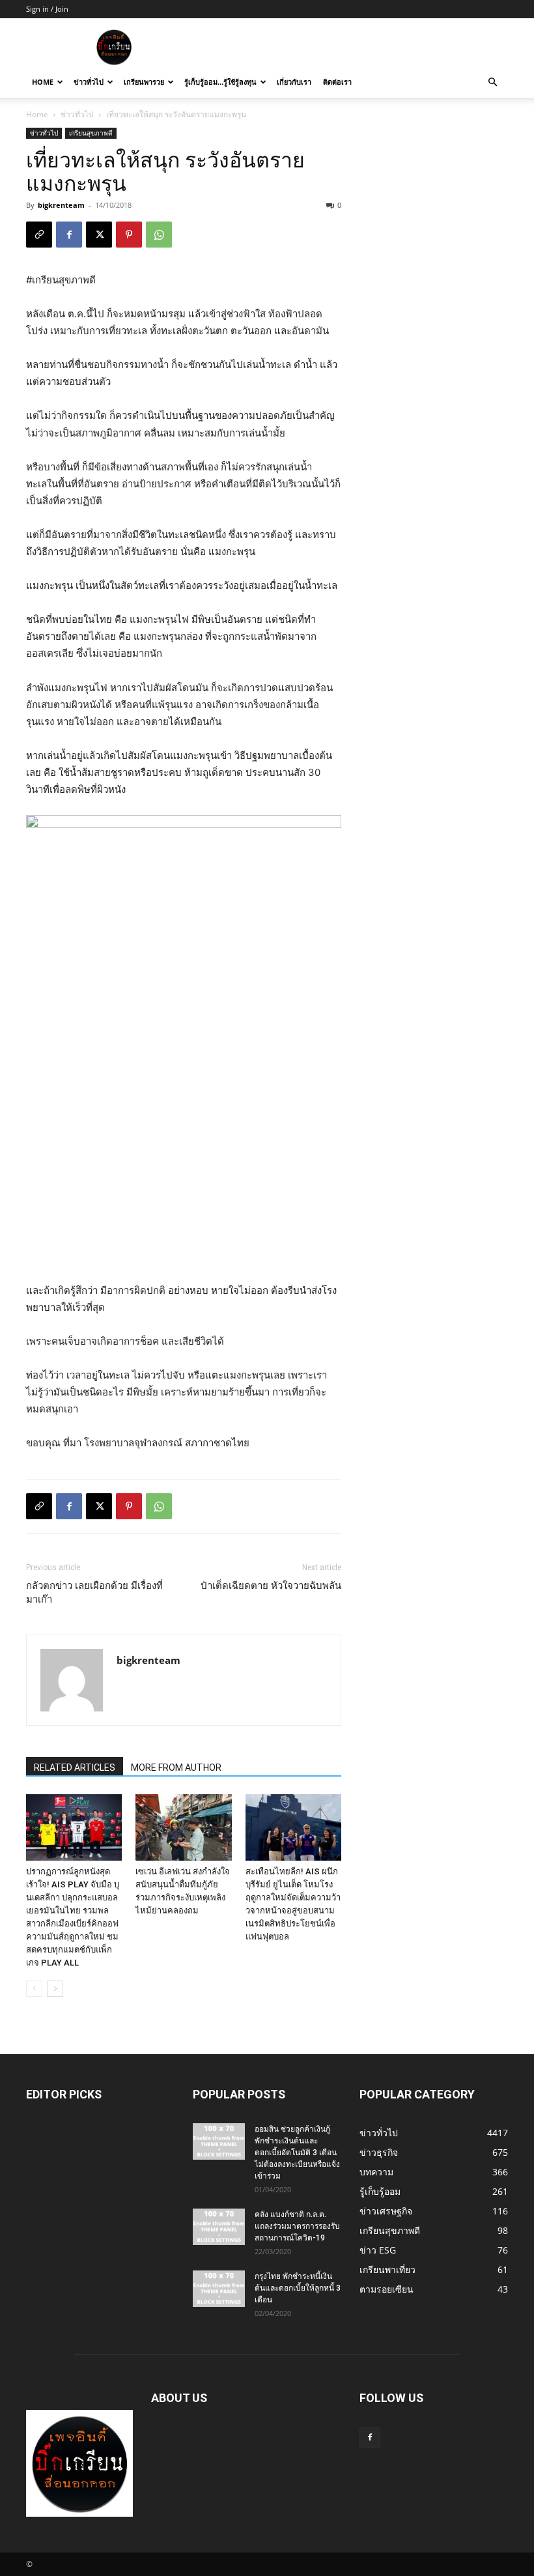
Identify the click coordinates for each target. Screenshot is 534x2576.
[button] (492, 82)
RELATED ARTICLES (75, 1767)
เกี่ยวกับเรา (294, 82)
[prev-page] (34, 1989)
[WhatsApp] (159, 235)
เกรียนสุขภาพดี (91, 133)
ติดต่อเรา (337, 82)
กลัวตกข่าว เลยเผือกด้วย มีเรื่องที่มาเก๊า (94, 1593)
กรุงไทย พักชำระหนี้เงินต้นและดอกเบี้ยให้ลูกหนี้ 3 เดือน (298, 2288)
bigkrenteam (61, 205)
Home (43, 82)
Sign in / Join (47, 9)
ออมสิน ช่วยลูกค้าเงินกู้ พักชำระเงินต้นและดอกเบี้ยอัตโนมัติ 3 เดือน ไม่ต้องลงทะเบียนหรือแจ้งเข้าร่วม (297, 2153)
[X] (99, 235)
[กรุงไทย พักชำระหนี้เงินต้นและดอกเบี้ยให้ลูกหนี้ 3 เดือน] (219, 2289)
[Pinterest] (129, 235)
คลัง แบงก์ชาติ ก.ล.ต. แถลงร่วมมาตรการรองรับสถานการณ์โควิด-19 (297, 2226)
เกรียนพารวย (144, 82)
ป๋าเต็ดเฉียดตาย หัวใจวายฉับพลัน (271, 1586)
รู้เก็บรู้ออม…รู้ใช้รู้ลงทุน (220, 82)
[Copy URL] (39, 235)
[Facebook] (69, 235)
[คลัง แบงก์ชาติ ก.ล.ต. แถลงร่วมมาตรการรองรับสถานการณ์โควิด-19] (219, 2227)
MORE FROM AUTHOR (176, 1767)
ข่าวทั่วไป (89, 82)
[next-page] (55, 1989)
